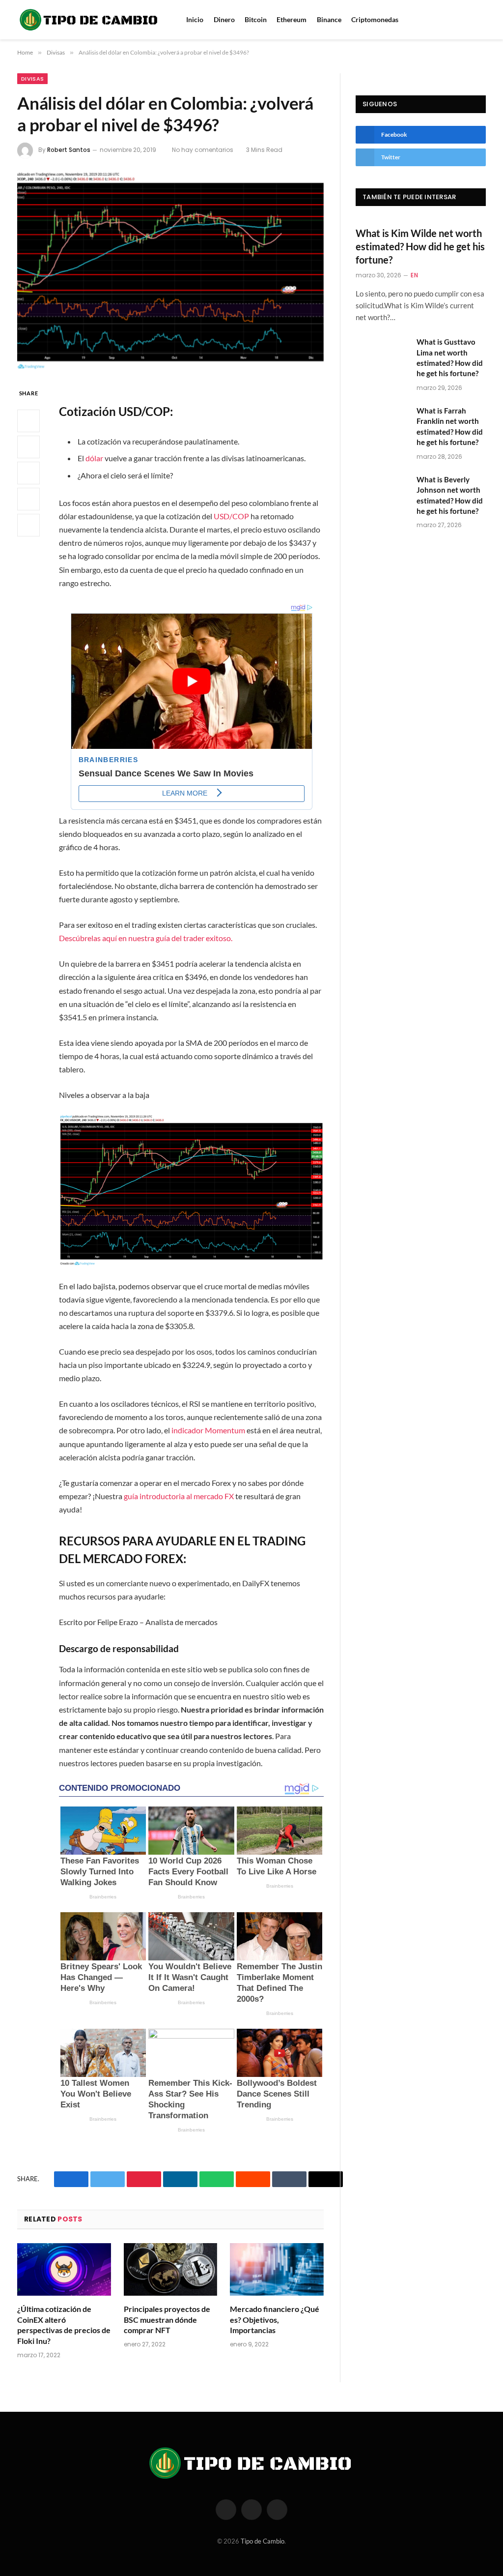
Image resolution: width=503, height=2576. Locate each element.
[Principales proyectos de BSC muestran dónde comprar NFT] (171, 2269)
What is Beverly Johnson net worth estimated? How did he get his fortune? (450, 495)
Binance (329, 19)
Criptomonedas (375, 19)
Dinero (224, 19)
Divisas (32, 79)
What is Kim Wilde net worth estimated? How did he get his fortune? (420, 246)
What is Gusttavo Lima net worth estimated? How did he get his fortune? (450, 357)
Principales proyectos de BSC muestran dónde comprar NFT (167, 2320)
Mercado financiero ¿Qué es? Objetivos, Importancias (275, 2320)
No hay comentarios (203, 150)
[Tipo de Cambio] (89, 20)
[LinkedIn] (28, 473)
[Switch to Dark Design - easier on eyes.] (483, 20)
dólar (94, 458)
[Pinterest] (28, 499)
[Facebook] (28, 421)
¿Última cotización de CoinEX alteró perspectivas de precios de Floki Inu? (64, 2325)
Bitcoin (256, 19)
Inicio (195, 19)
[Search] (470, 20)
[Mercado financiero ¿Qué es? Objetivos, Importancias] (277, 2269)
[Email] (28, 525)
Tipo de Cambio (263, 2541)
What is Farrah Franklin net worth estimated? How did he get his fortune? (450, 426)
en (414, 275)
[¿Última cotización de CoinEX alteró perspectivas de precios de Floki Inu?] (64, 2269)
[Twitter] (28, 447)
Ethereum (292, 19)
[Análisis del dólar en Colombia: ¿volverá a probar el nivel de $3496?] (170, 271)
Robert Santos (69, 150)
